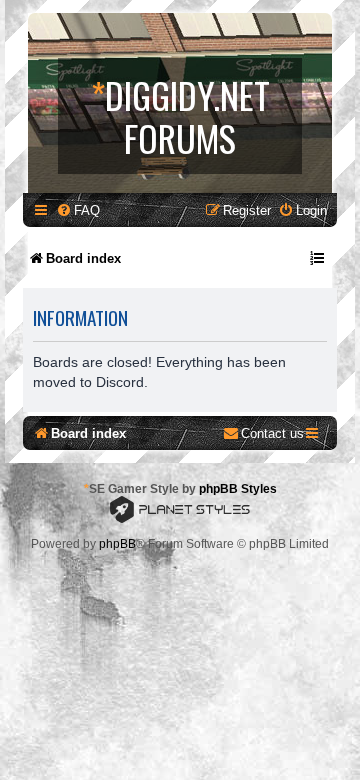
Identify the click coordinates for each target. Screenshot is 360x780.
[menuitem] (78, 210)
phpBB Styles (238, 489)
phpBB (117, 544)
